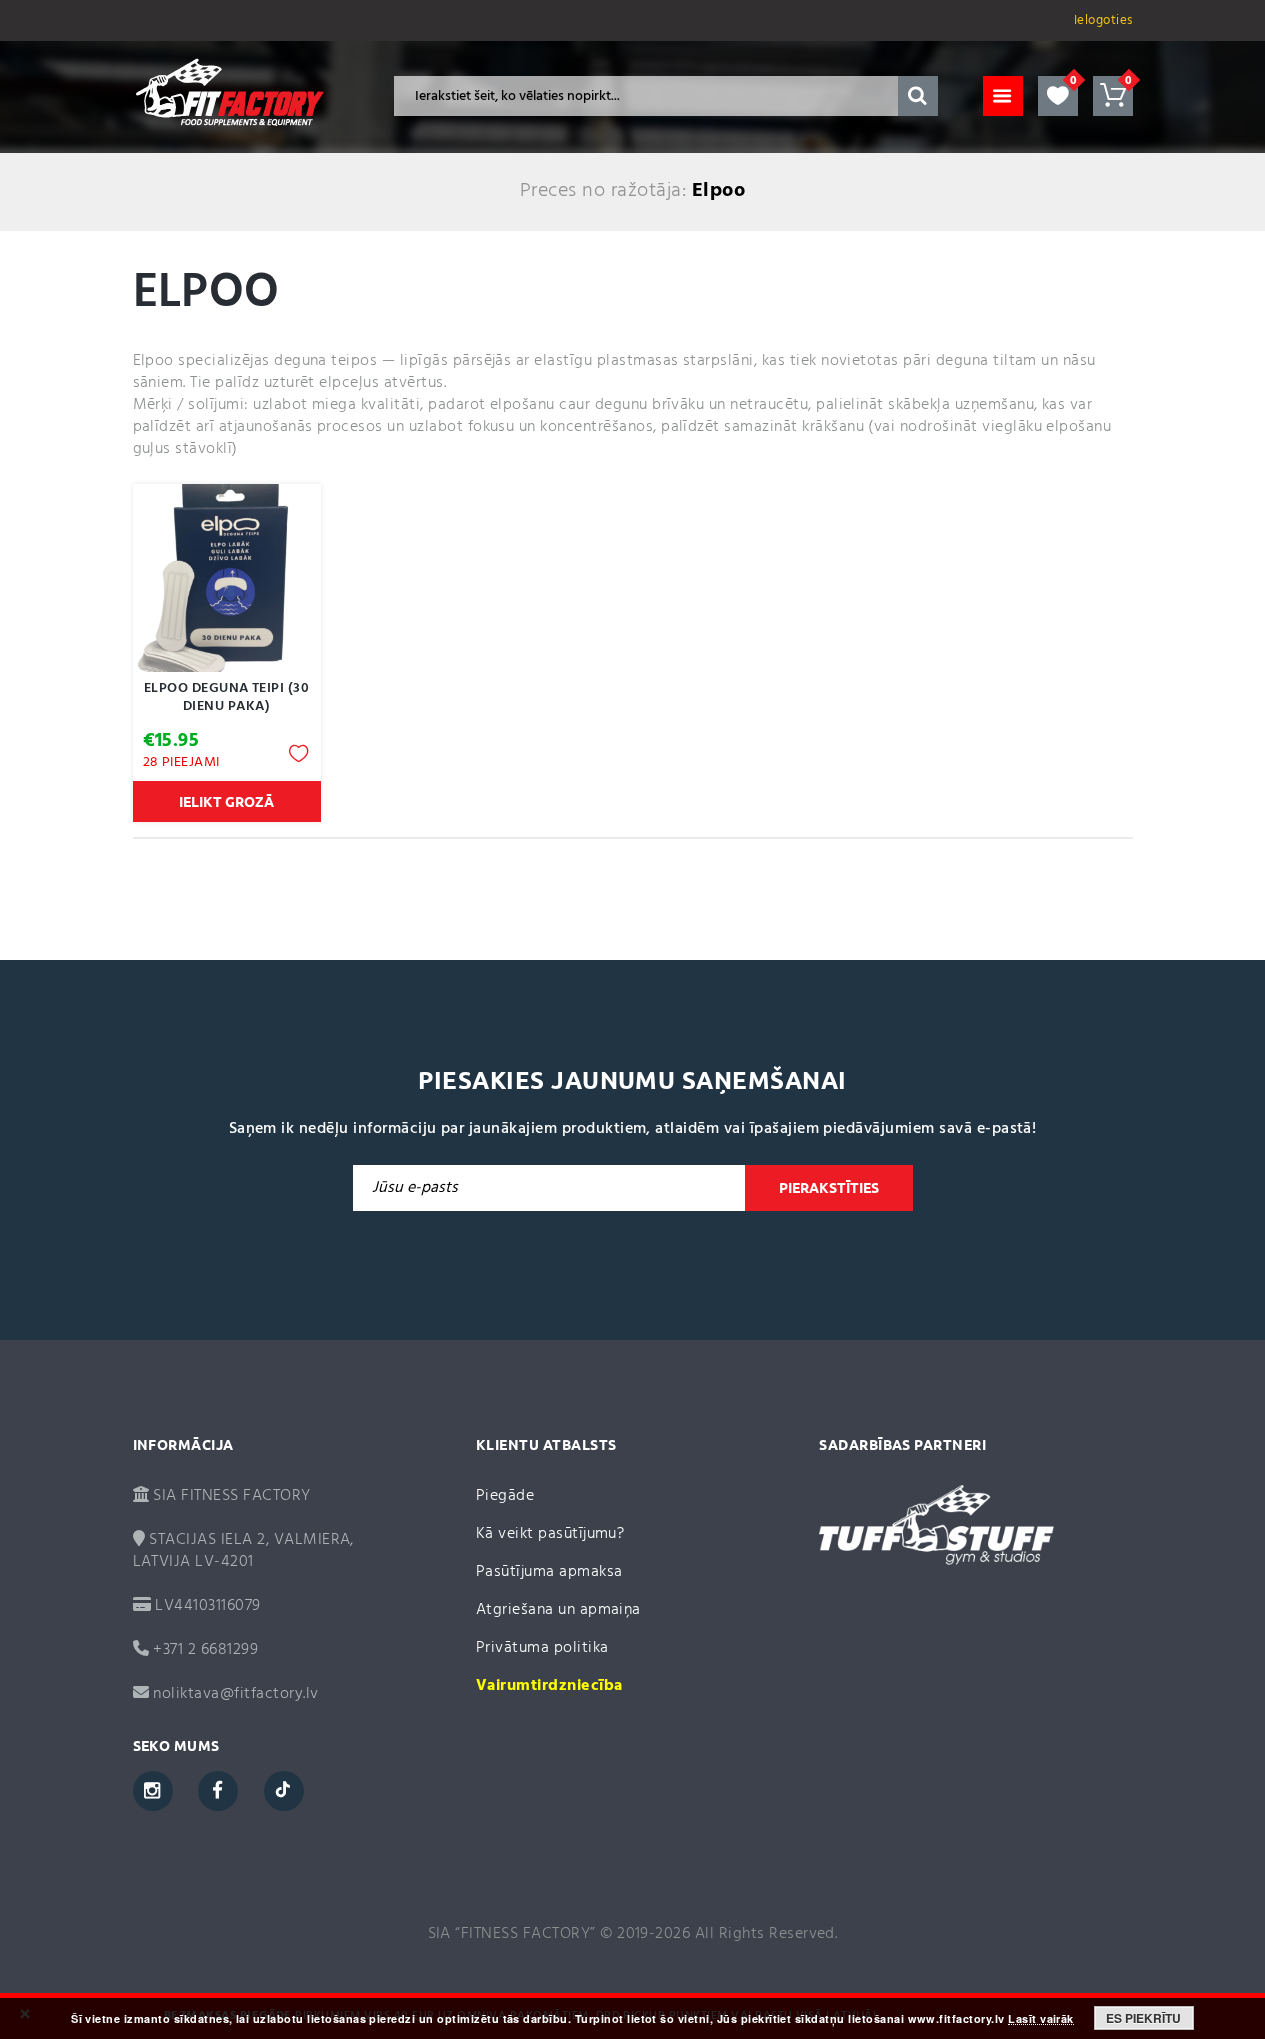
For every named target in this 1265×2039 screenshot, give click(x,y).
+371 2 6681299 (203, 1650)
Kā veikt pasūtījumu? (550, 1534)
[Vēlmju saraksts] (1058, 96)
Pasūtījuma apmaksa (549, 1572)
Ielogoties (1103, 20)
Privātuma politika (542, 1648)
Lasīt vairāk (1041, 2019)
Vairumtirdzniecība (549, 1686)
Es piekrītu (1143, 2018)
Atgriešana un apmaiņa (558, 1610)
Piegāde (505, 1496)
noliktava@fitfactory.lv (235, 1694)
